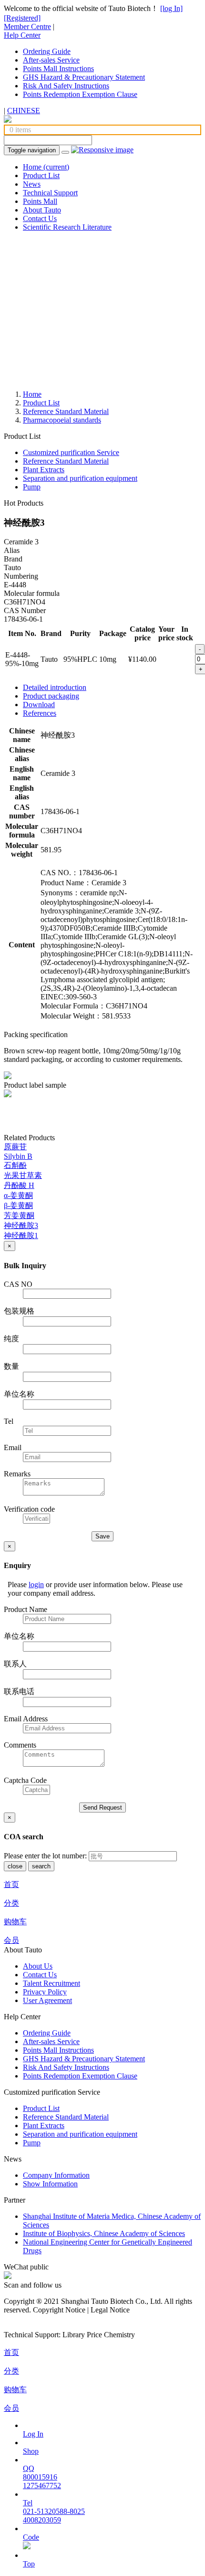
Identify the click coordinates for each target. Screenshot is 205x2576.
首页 (11, 1884)
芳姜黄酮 (19, 1215)
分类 (11, 1903)
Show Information (50, 2184)
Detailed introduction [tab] (55, 687)
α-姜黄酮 (18, 1195)
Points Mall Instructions (58, 69)
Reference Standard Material (66, 411)
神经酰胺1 (21, 1235)
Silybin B (18, 1156)
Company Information (56, 2175)
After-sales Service (51, 60)
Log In (33, 2434)
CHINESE (24, 111)
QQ (29, 2468)
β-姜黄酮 (18, 1205)
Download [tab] (39, 705)
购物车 (15, 1922)
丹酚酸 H (19, 1185)
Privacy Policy (45, 1992)
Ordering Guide (47, 51)
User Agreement (47, 2000)
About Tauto (42, 210)
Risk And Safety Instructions (66, 86)
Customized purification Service (71, 452)
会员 (11, 1940)
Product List (41, 175)
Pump (32, 487)
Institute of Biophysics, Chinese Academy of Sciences (104, 2233)
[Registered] (22, 18)
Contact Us (40, 218)
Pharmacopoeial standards (62, 420)
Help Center (22, 35)
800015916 (40, 2477)
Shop (31, 2451)
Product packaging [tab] (51, 696)
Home (46, 167)
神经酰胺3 (21, 1225)
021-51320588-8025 (54, 2511)
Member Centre (27, 27)
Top (29, 2564)
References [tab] (40, 713)
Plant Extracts (44, 470)
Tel (28, 2503)
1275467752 (42, 2486)
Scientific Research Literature (67, 227)
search (41, 1866)
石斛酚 (15, 1165)
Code (31, 2537)
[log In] (171, 8)
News (32, 184)
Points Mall (40, 201)
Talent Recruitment (51, 1983)
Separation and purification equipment (80, 478)
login (36, 1585)
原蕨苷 (15, 1147)
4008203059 (42, 2520)
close (15, 1866)
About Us (38, 1966)
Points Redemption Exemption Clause (80, 94)
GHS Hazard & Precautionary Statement (84, 77)
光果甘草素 (23, 1175)
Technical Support (50, 193)
